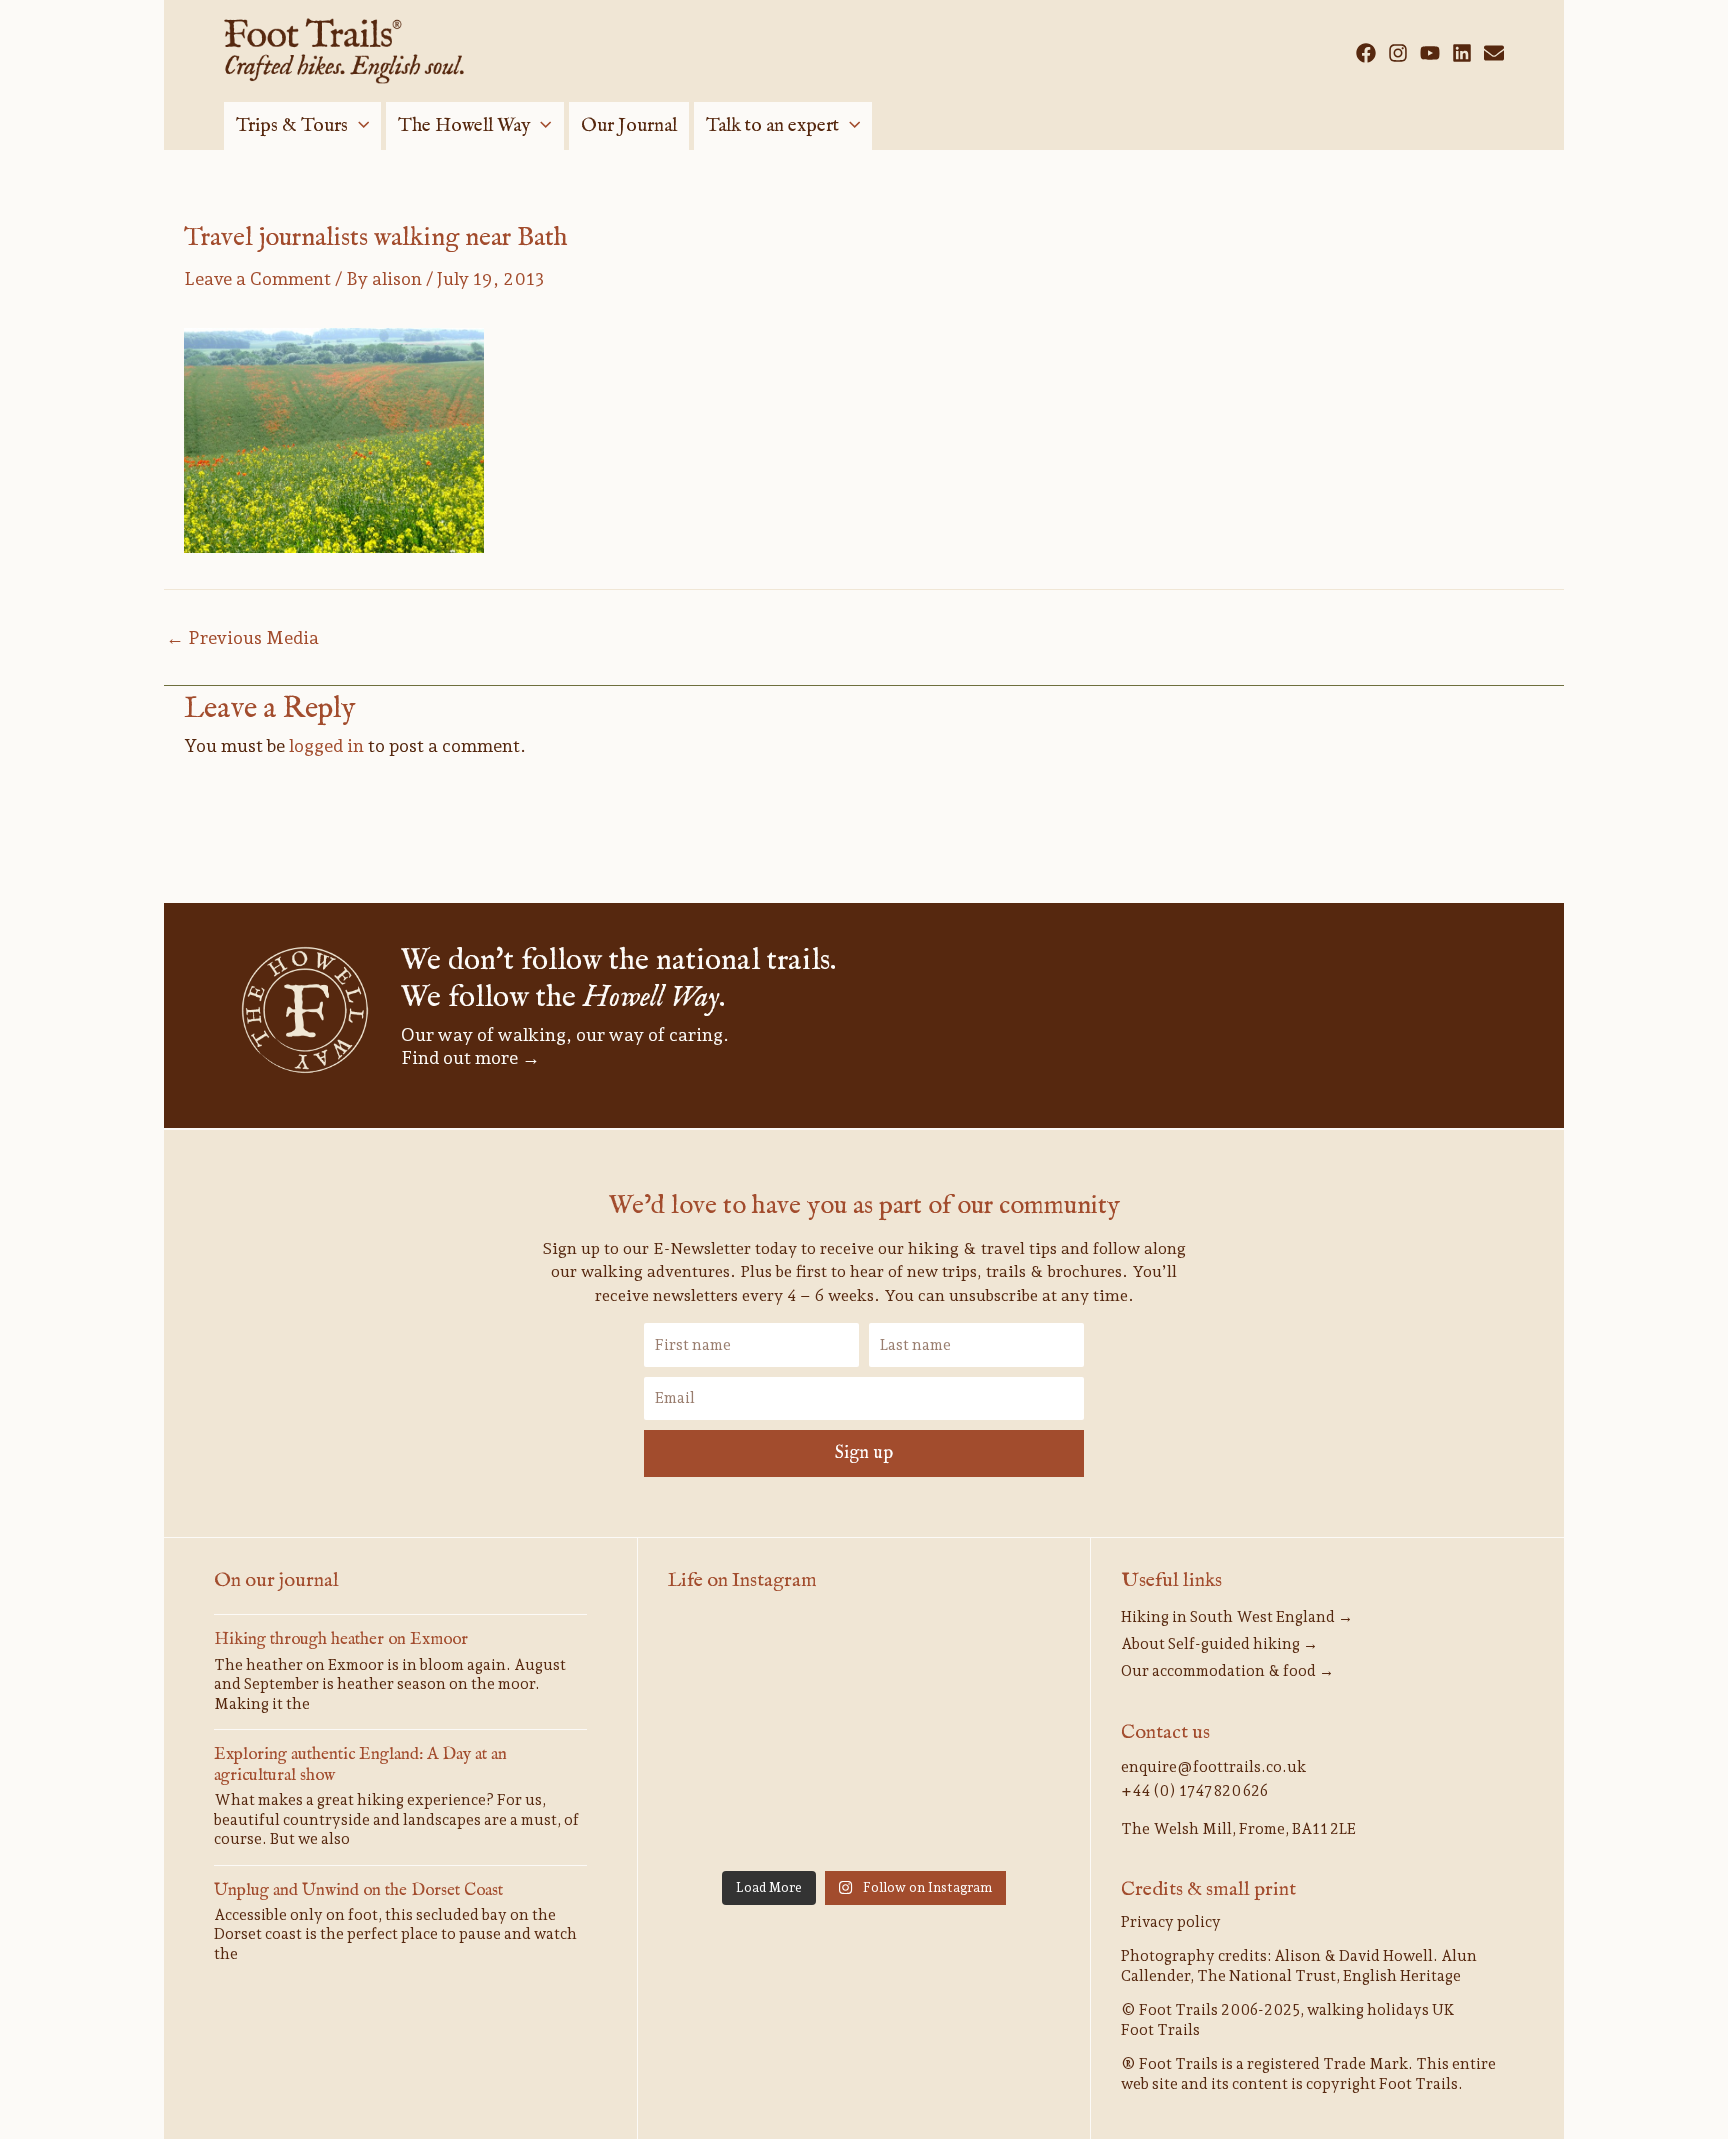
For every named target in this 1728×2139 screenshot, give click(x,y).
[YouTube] (1430, 53)
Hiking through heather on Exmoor (341, 1639)
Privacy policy (1171, 1922)
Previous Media (242, 638)
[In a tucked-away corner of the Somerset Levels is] (998, 1819)
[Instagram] (1398, 53)
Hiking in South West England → (1237, 1617)
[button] (358, 126)
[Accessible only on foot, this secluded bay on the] (998, 1740)
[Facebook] (1366, 53)
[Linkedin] (1462, 53)
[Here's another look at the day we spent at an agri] (730, 1660)
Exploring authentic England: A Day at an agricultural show (360, 1764)
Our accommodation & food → (1227, 1671)
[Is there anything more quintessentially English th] (864, 1819)
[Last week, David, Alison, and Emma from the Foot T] (730, 1740)
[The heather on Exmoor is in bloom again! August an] (864, 1660)
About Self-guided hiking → (1219, 1644)
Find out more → (470, 1057)
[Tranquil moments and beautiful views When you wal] (864, 1740)
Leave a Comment (257, 278)
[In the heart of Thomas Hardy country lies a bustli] (730, 1819)
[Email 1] (1494, 53)
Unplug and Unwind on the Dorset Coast (358, 1890)
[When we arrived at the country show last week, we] (998, 1660)
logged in (326, 745)
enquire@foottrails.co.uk (1213, 1767)
